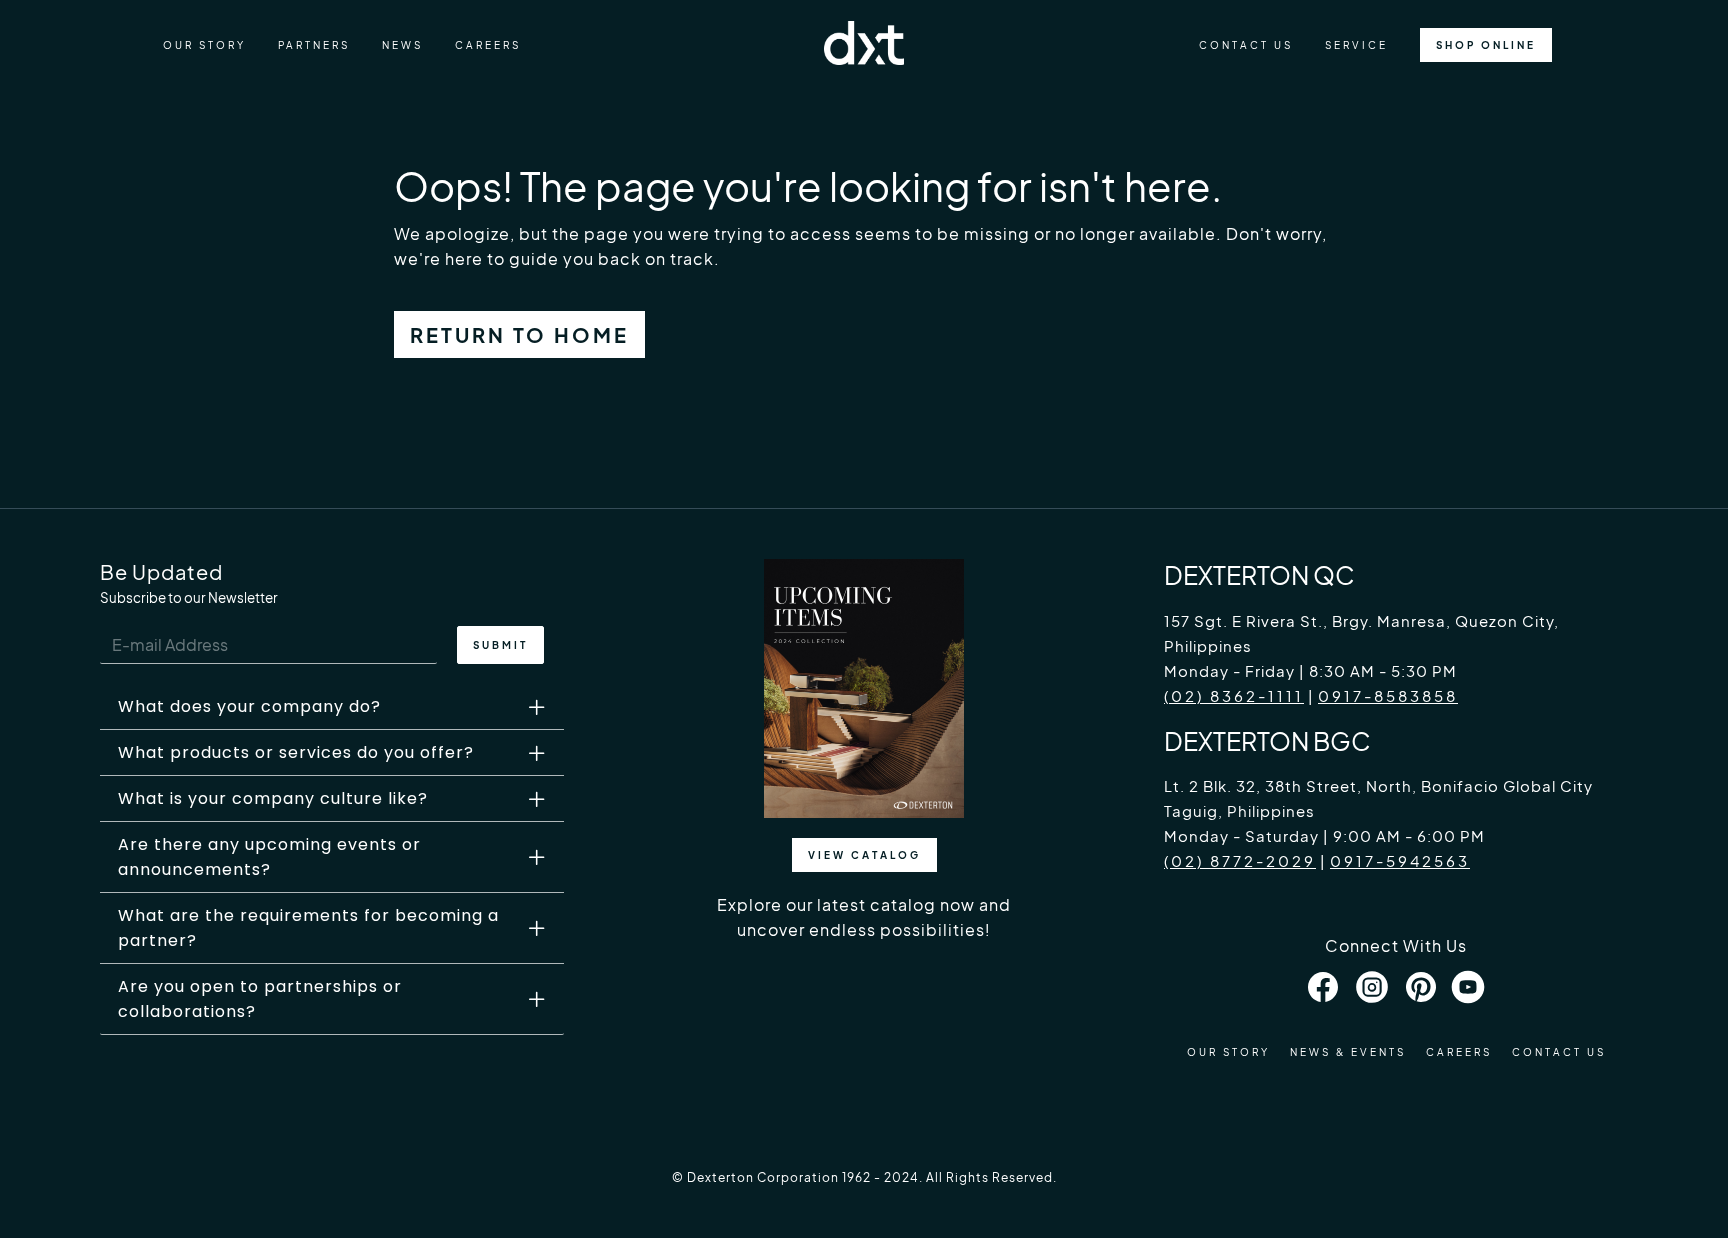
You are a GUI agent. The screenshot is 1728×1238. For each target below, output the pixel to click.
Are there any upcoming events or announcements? (269, 857)
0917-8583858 (1388, 695)
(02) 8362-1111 (1234, 695)
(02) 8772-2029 (1240, 860)
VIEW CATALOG (864, 855)
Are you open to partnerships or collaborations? (260, 999)
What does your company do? (249, 706)
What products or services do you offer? (296, 752)
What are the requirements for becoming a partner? (308, 928)
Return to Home (519, 334)
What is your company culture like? (273, 798)
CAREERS (488, 45)
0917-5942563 (1400, 860)
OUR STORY (204, 45)
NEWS (402, 45)
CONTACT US (1246, 45)
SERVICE (1356, 45)
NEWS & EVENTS (1348, 1052)
